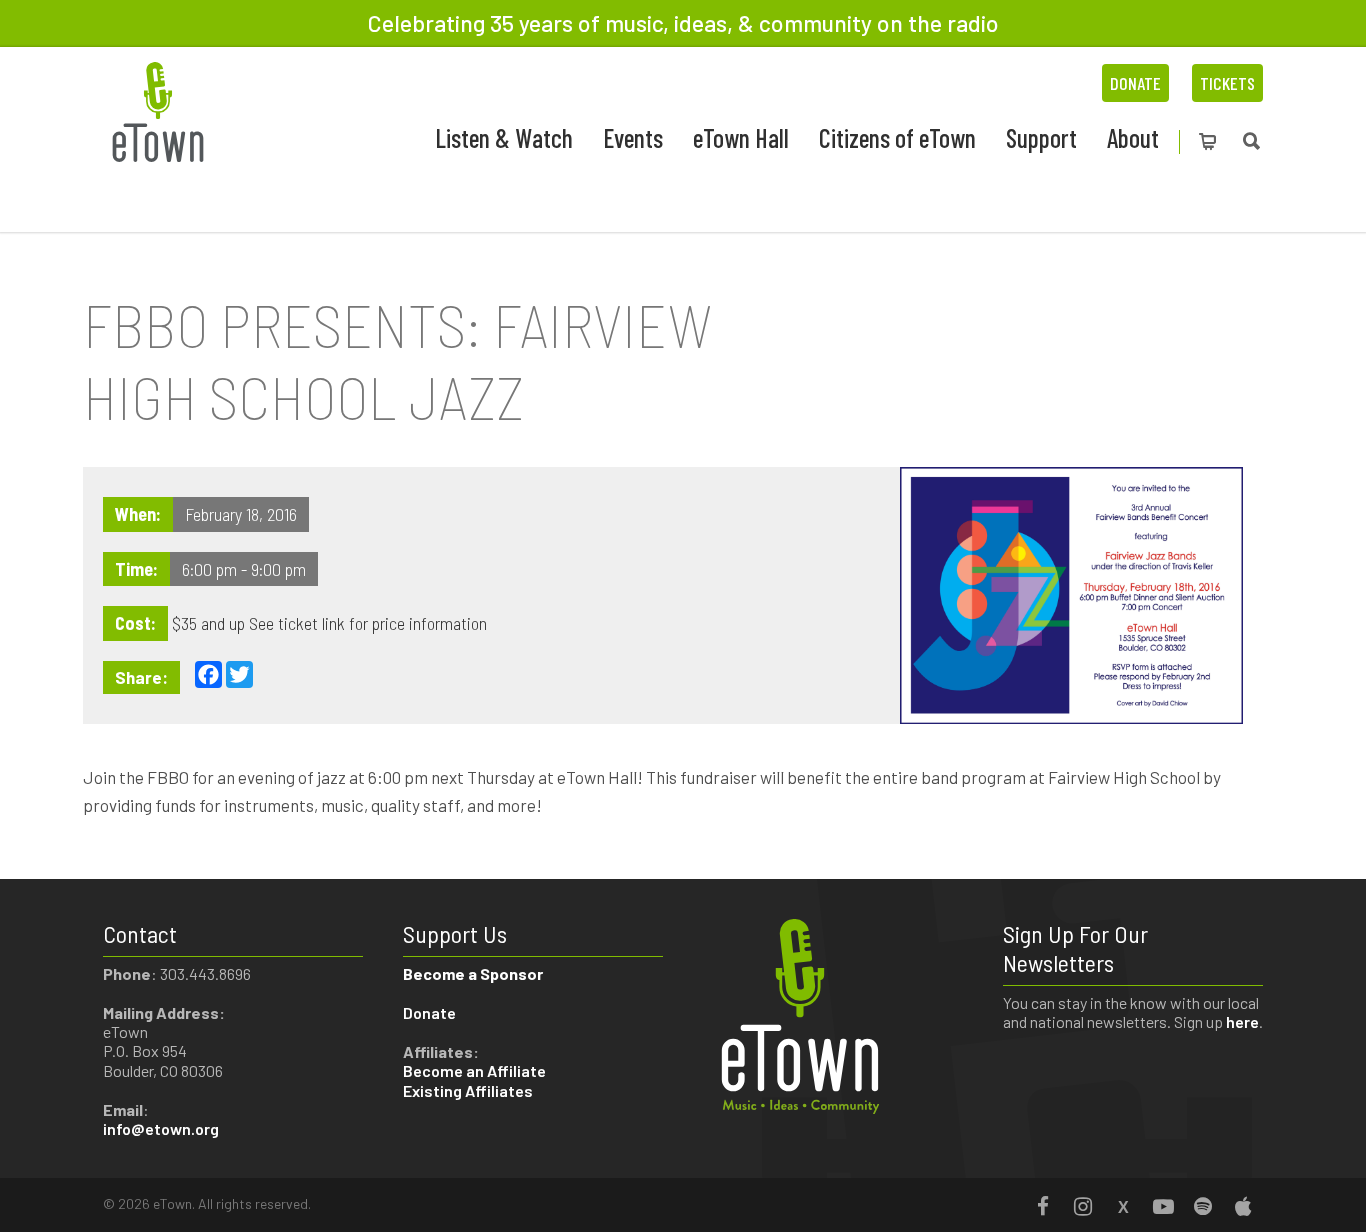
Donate (1135, 83)
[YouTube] (1163, 1206)
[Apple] (1243, 1206)
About (1133, 137)
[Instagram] (1083, 1206)
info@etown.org (161, 1128)
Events (633, 137)
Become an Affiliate (476, 1070)
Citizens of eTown (897, 137)
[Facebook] (1043, 1206)
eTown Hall (741, 137)
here (1242, 1021)
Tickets (1227, 83)
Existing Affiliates (468, 1090)
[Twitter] (1123, 1206)
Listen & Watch (504, 137)
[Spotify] (1203, 1206)
